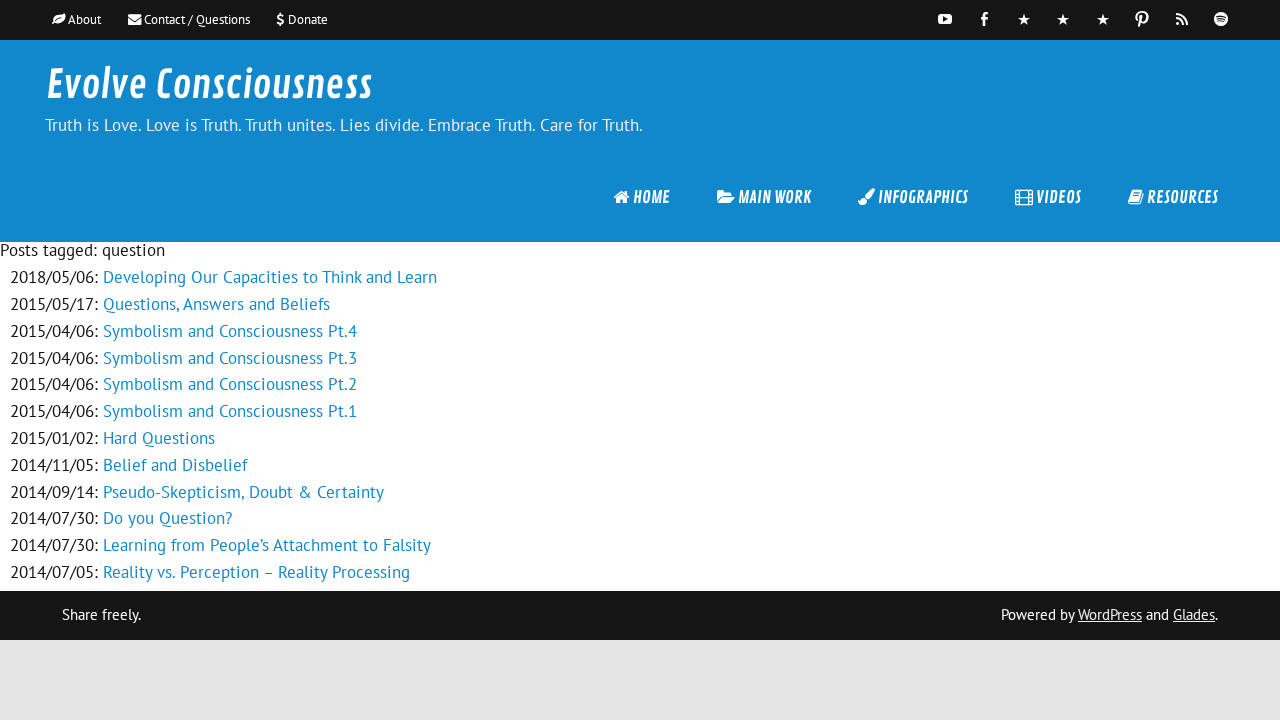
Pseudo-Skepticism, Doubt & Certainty (243, 492)
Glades (1194, 614)
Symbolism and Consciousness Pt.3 (230, 358)
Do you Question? (167, 518)
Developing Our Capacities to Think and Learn (270, 277)
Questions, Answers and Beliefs (216, 304)
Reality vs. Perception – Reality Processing (256, 572)
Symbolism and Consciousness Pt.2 (230, 384)
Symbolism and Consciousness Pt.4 (230, 331)
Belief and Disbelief (175, 465)
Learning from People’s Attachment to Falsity (267, 545)
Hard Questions (159, 438)
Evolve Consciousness (209, 85)
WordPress (1110, 614)
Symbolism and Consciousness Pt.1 (230, 411)
